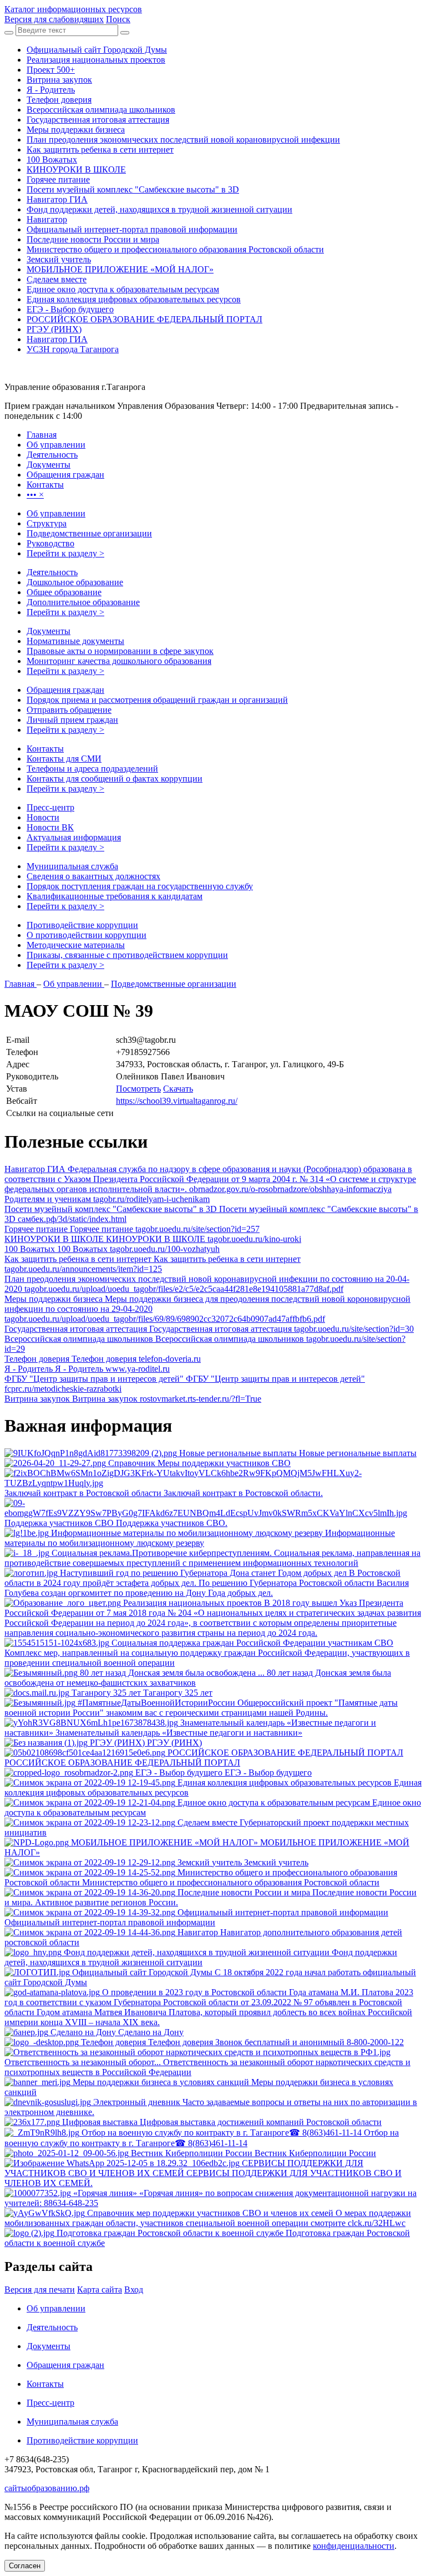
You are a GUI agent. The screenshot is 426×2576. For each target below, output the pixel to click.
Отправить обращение (69, 710)
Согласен (25, 2566)
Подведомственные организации (89, 533)
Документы (49, 631)
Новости (43, 817)
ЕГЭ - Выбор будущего (70, 309)
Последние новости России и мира (93, 239)
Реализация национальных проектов (96, 60)
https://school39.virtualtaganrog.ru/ (177, 1101)
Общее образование (64, 592)
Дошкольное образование (75, 582)
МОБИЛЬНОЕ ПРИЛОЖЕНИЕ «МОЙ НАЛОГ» (120, 269)
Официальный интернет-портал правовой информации (132, 229)
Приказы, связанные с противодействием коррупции (127, 955)
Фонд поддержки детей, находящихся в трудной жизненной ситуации (159, 209)
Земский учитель (59, 259)
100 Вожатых (52, 159)
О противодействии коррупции (87, 935)
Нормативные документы (75, 641)
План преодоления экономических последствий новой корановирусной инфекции (183, 140)
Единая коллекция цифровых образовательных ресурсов (134, 299)
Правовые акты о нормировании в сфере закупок (120, 651)
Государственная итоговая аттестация (98, 120)
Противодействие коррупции (82, 925)
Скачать (178, 1089)
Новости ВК (50, 827)
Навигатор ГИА (57, 199)
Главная (21, 984)
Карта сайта (100, 2290)
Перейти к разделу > (65, 553)
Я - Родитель (51, 90)
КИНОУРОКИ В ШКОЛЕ (76, 169)
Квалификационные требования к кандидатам (115, 896)
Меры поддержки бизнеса (76, 130)
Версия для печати (40, 2290)
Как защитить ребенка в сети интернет (100, 149)
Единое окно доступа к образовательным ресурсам (123, 289)
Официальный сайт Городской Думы (97, 50)
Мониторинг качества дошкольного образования (119, 661)
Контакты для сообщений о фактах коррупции (115, 779)
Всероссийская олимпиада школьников (101, 110)
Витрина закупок (59, 80)
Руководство (50, 543)
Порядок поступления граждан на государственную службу (140, 886)
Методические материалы (76, 945)
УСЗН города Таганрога (73, 349)
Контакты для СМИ (64, 759)
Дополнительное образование (83, 602)
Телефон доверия (59, 100)
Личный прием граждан (72, 720)
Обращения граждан (65, 690)
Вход (134, 2290)
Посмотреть (138, 1089)
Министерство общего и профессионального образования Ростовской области (175, 249)
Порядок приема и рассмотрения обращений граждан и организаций (157, 700)
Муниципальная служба (72, 866)
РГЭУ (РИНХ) (54, 329)
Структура (47, 523)
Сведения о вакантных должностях (93, 876)
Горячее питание (58, 179)
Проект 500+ (51, 70)
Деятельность (52, 572)
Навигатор (47, 219)
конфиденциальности (354, 2546)
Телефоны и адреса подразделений (92, 769)
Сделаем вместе (57, 279)
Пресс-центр (50, 807)
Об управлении (56, 513)
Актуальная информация (74, 837)
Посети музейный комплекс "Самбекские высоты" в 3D (133, 189)
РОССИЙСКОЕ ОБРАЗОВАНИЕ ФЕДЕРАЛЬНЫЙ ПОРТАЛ (144, 319)
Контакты (45, 749)
